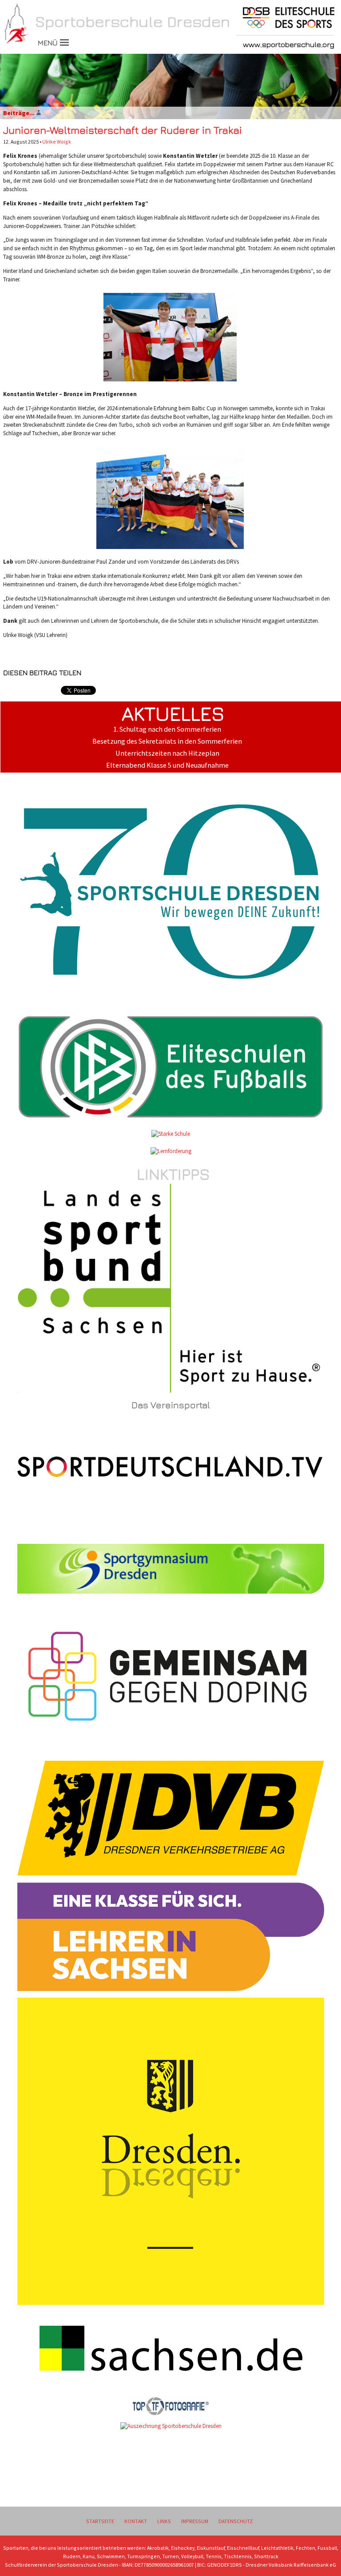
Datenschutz (236, 2521)
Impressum (195, 2521)
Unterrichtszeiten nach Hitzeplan (167, 753)
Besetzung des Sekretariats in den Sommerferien (167, 741)
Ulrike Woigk (57, 142)
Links (164, 2521)
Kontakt (136, 2521)
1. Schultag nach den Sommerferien (167, 729)
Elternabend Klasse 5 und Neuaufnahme (167, 765)
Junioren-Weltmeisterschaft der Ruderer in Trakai (123, 130)
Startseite (100, 2521)
